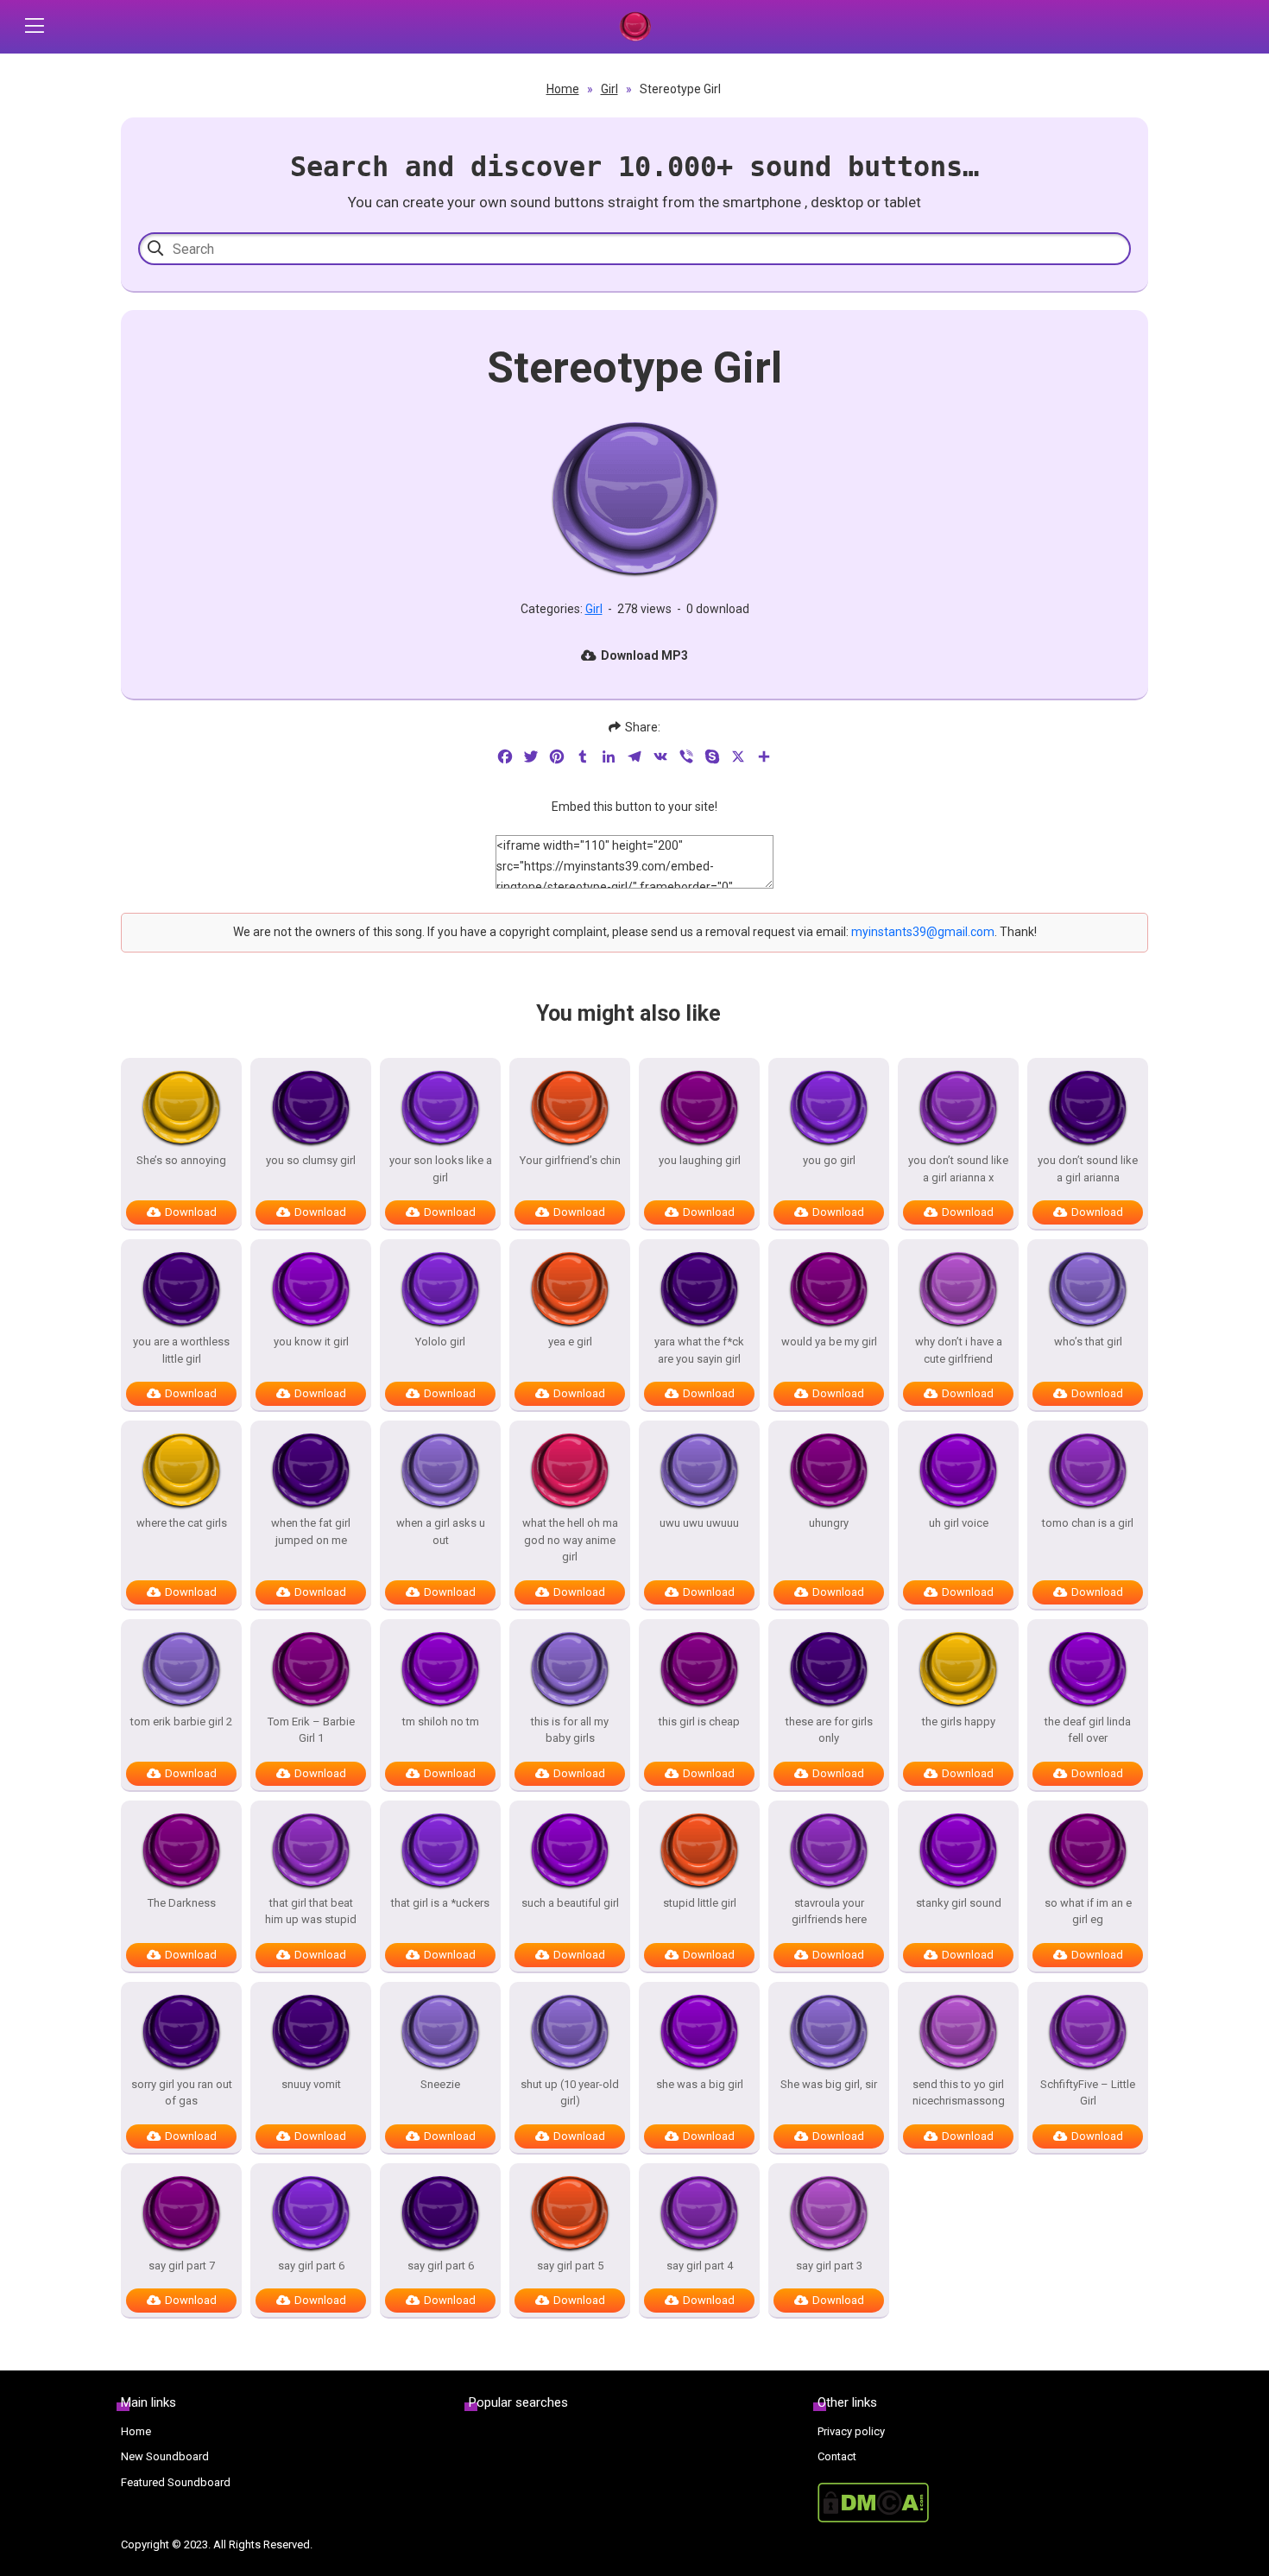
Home (563, 89)
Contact (837, 2456)
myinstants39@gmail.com (923, 932)
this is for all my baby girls (570, 1730)
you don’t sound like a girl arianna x (958, 1169)
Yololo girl (440, 1342)
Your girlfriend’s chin (570, 1160)
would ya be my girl (829, 1342)
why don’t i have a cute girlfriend (959, 1350)
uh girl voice (959, 1523)
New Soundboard (165, 2456)
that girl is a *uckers (440, 1903)
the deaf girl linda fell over (1088, 1730)
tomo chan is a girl (1088, 1523)
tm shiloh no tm (441, 1722)
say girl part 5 (570, 2266)
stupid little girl (700, 1903)
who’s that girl (1088, 1342)
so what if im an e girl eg (1088, 1911)
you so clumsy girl (311, 1160)
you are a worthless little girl (181, 1350)
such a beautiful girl (570, 1903)
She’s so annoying (181, 1160)
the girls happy (959, 1722)
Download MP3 (644, 655)
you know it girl (311, 1342)
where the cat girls (182, 1523)
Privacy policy (851, 2431)
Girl (609, 89)
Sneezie (440, 2084)
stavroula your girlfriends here (829, 1911)
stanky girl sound (959, 1903)
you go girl (829, 1160)
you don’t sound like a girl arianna (1088, 1169)
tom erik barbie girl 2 (181, 1722)
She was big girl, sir (829, 2084)
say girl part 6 (311, 2266)
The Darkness (182, 1903)
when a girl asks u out (441, 1532)
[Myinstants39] (634, 27)
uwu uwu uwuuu (699, 1523)
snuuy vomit (311, 2084)
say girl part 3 (829, 2266)
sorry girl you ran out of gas (182, 2093)
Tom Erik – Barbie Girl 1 (311, 1730)
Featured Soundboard (176, 2482)
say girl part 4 (700, 2266)
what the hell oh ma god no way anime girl (570, 1540)
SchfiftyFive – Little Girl (1088, 2093)
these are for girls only (829, 1730)
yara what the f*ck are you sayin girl (699, 1350)
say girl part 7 (182, 2266)
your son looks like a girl (441, 1169)
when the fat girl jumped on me (311, 1532)
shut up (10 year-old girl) (570, 2093)
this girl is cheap (699, 1722)
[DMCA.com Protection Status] (983, 2503)
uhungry (829, 1523)
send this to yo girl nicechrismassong (959, 2093)
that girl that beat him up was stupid (311, 1911)
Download (191, 1212)
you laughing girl (700, 1160)
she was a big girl (700, 2084)
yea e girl (570, 1342)
